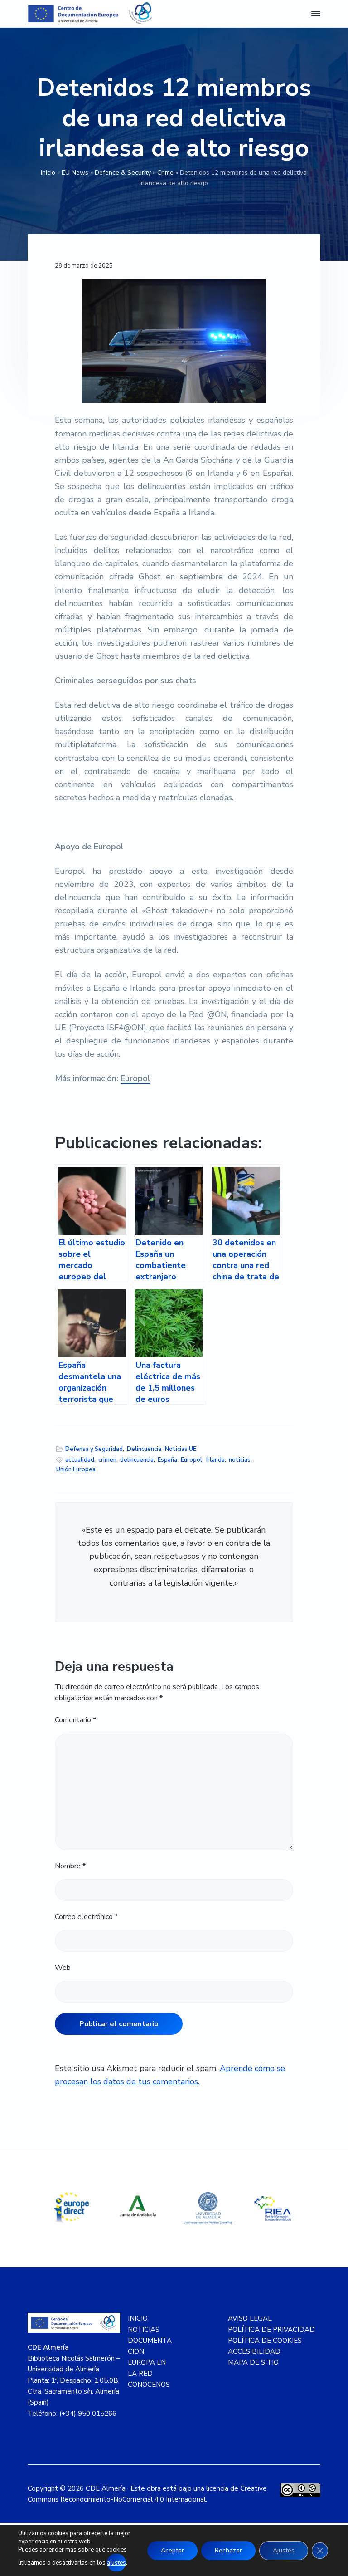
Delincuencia (144, 1449)
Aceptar (172, 2550)
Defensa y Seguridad (94, 1449)
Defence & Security (123, 173)
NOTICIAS (144, 2330)
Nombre (70, 1866)
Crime (165, 173)
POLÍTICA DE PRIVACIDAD (271, 2330)
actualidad (80, 1460)
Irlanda (215, 1460)
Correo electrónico (86, 1917)
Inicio (48, 173)
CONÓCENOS (149, 2385)
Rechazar (228, 2550)
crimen (107, 1460)
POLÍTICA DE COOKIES (265, 2341)
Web (63, 1968)
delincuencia (137, 1460)
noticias (240, 1460)
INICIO (138, 2318)
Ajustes (284, 2550)
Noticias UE (181, 1449)
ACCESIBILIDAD (254, 2351)
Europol (135, 1078)
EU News (75, 173)
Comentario (75, 1720)
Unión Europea (76, 1469)
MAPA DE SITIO (253, 2362)
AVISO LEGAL (250, 2318)
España (167, 1460)
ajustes (116, 2563)
